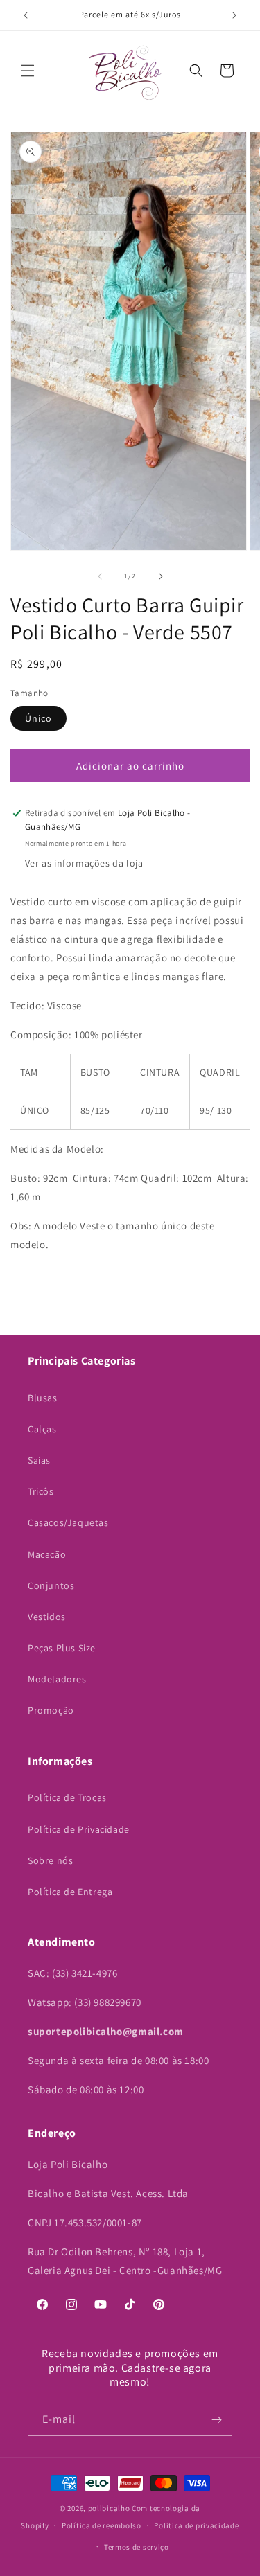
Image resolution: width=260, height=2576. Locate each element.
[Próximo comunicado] (234, 15)
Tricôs (41, 1491)
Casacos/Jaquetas (68, 1522)
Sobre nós (50, 1860)
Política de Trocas (67, 1797)
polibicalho (109, 2508)
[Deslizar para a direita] (161, 576)
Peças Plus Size (62, 1648)
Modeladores (57, 1679)
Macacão (47, 1554)
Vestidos (47, 1617)
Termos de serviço (137, 2547)
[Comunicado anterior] (26, 15)
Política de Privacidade (79, 1829)
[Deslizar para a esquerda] (100, 576)
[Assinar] (216, 2420)
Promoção (51, 1710)
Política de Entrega (70, 1892)
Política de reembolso (102, 2525)
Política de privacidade (196, 2525)
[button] (28, 71)
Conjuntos (51, 1585)
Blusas (43, 1398)
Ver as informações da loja (84, 863)
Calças (42, 1429)
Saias (39, 1460)
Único (38, 718)
